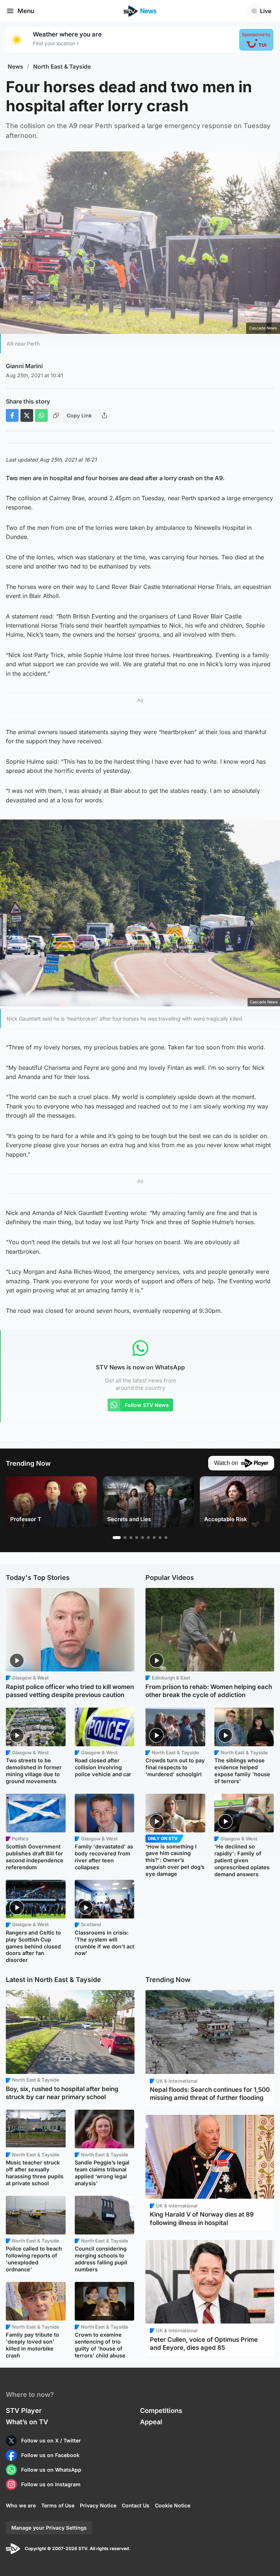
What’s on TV (27, 2422)
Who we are (21, 2505)
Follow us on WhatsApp (51, 2470)
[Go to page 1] (117, 1538)
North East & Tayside (62, 67)
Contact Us (136, 2505)
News (15, 67)
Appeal (151, 2422)
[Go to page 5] (143, 1538)
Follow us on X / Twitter (51, 2440)
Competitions (161, 2411)
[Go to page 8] (160, 1538)
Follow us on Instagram (51, 2484)
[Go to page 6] (148, 1538)
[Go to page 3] (131, 1538)
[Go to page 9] (166, 1538)
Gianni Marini (24, 366)
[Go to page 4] (137, 1538)
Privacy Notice (98, 2505)
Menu (26, 11)
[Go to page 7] (154, 1538)
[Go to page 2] (125, 1538)
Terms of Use (58, 2505)
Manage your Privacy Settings (49, 2528)
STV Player (24, 2411)
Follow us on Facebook (50, 2455)
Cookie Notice (173, 2505)
